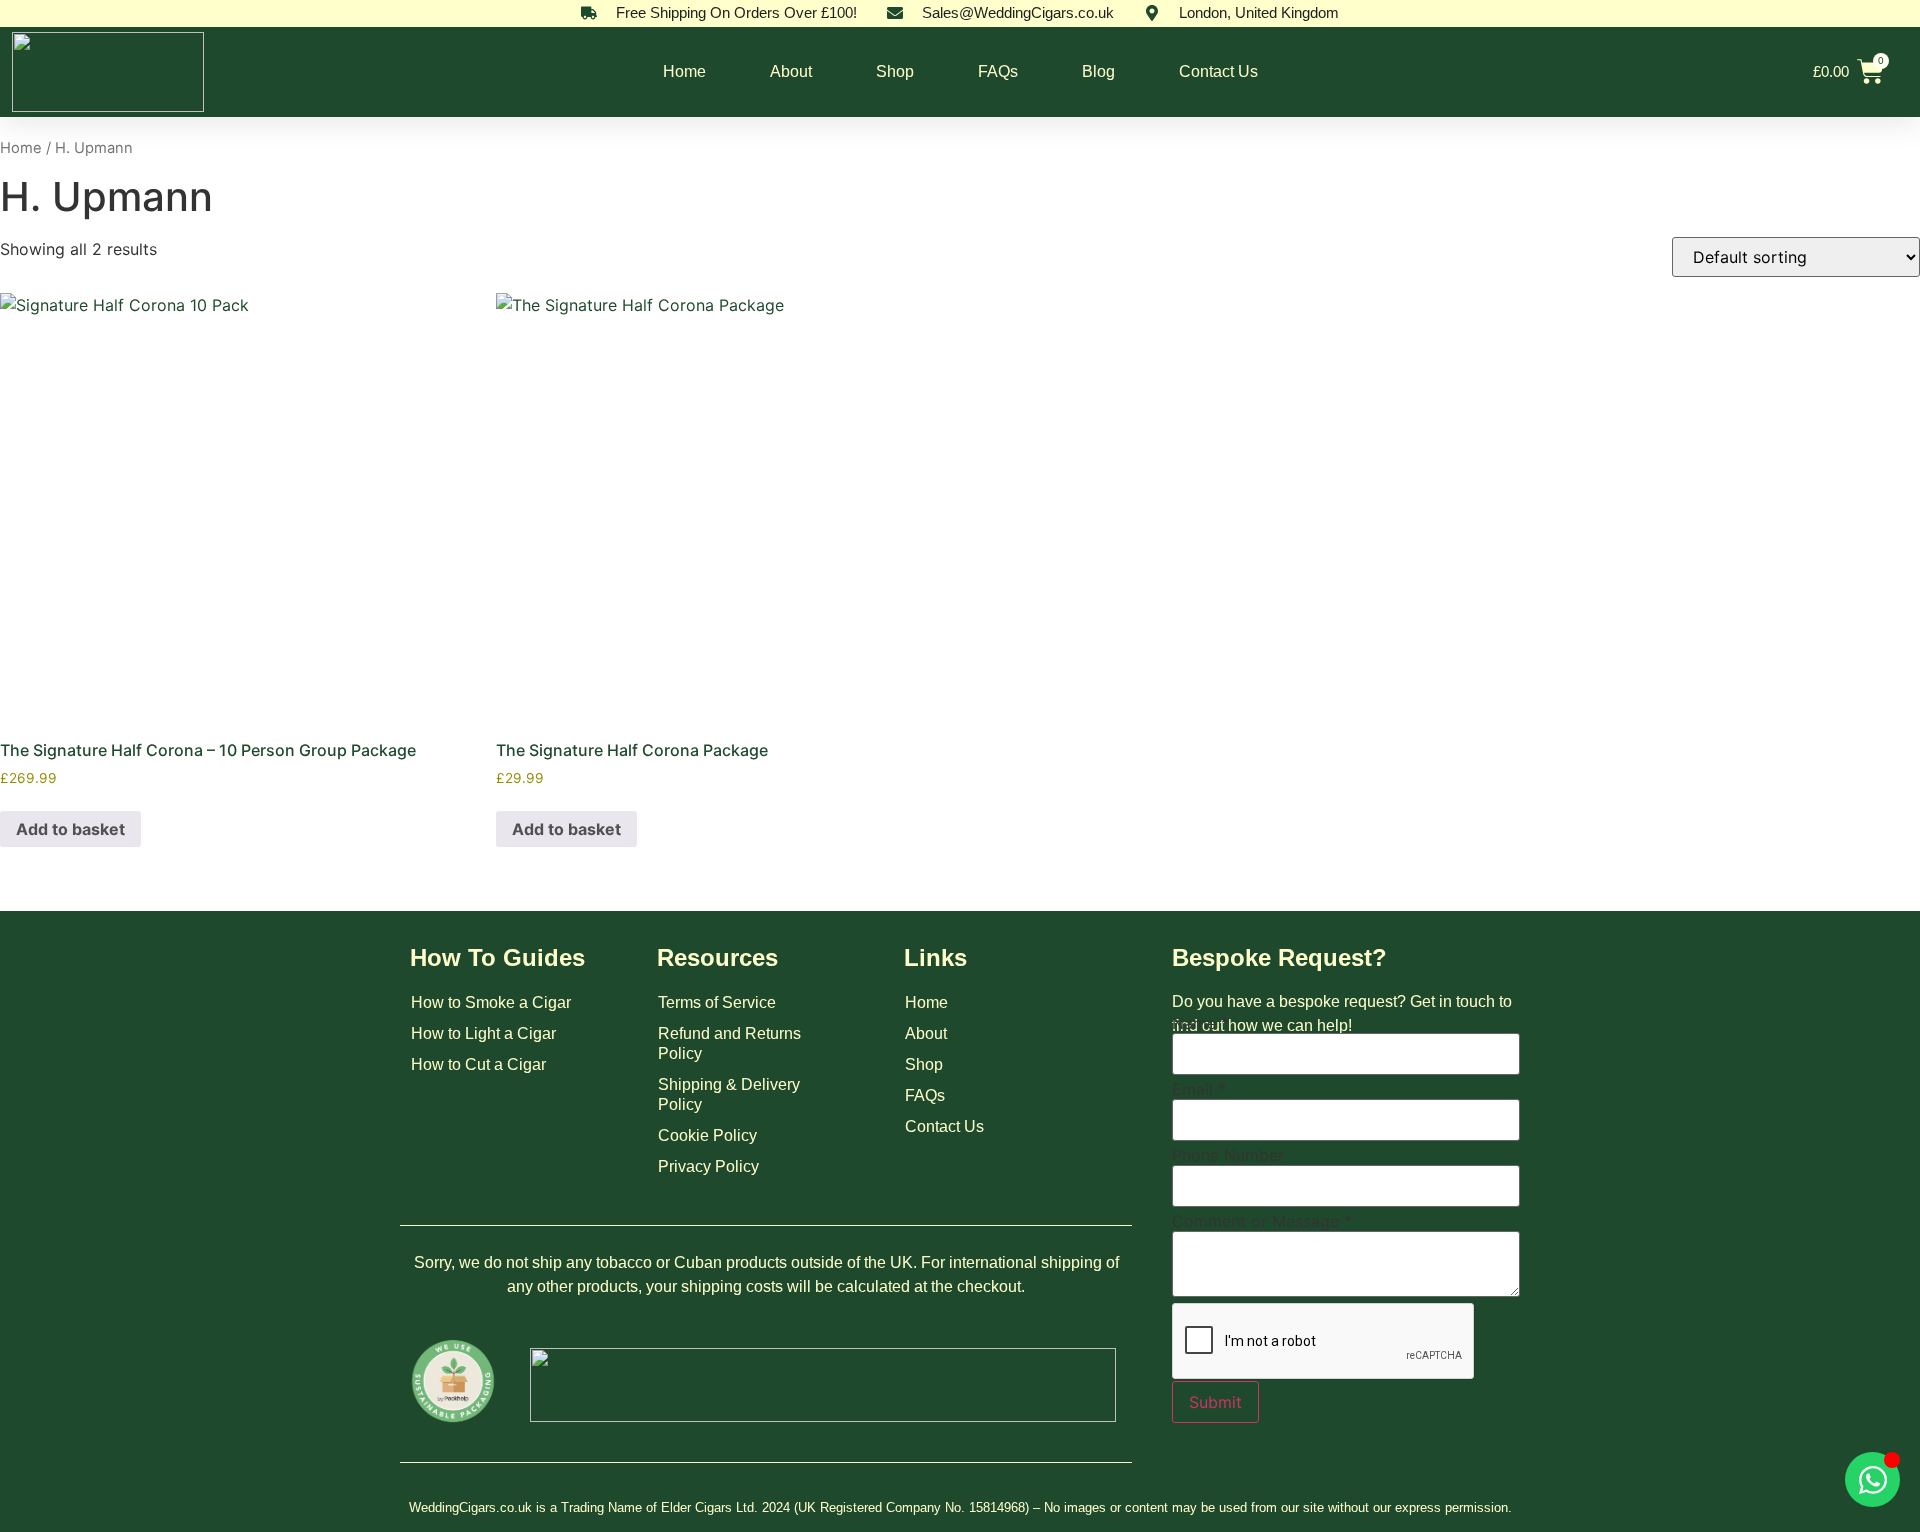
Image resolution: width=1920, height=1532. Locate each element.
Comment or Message (1262, 1221)
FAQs (998, 71)
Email (1199, 1089)
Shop (895, 71)
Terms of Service (717, 1002)
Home (684, 71)
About (791, 71)
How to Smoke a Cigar (491, 1002)
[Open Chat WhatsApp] (1872, 1479)
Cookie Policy (707, 1135)
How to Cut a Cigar (478, 1064)
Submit (1215, 1402)
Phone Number (1228, 1155)
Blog (1098, 71)
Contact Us (1218, 71)
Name (1200, 1023)
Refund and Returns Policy (729, 1043)
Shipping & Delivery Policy (729, 1094)
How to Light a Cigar (483, 1033)
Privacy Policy (708, 1166)
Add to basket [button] (70, 829)
